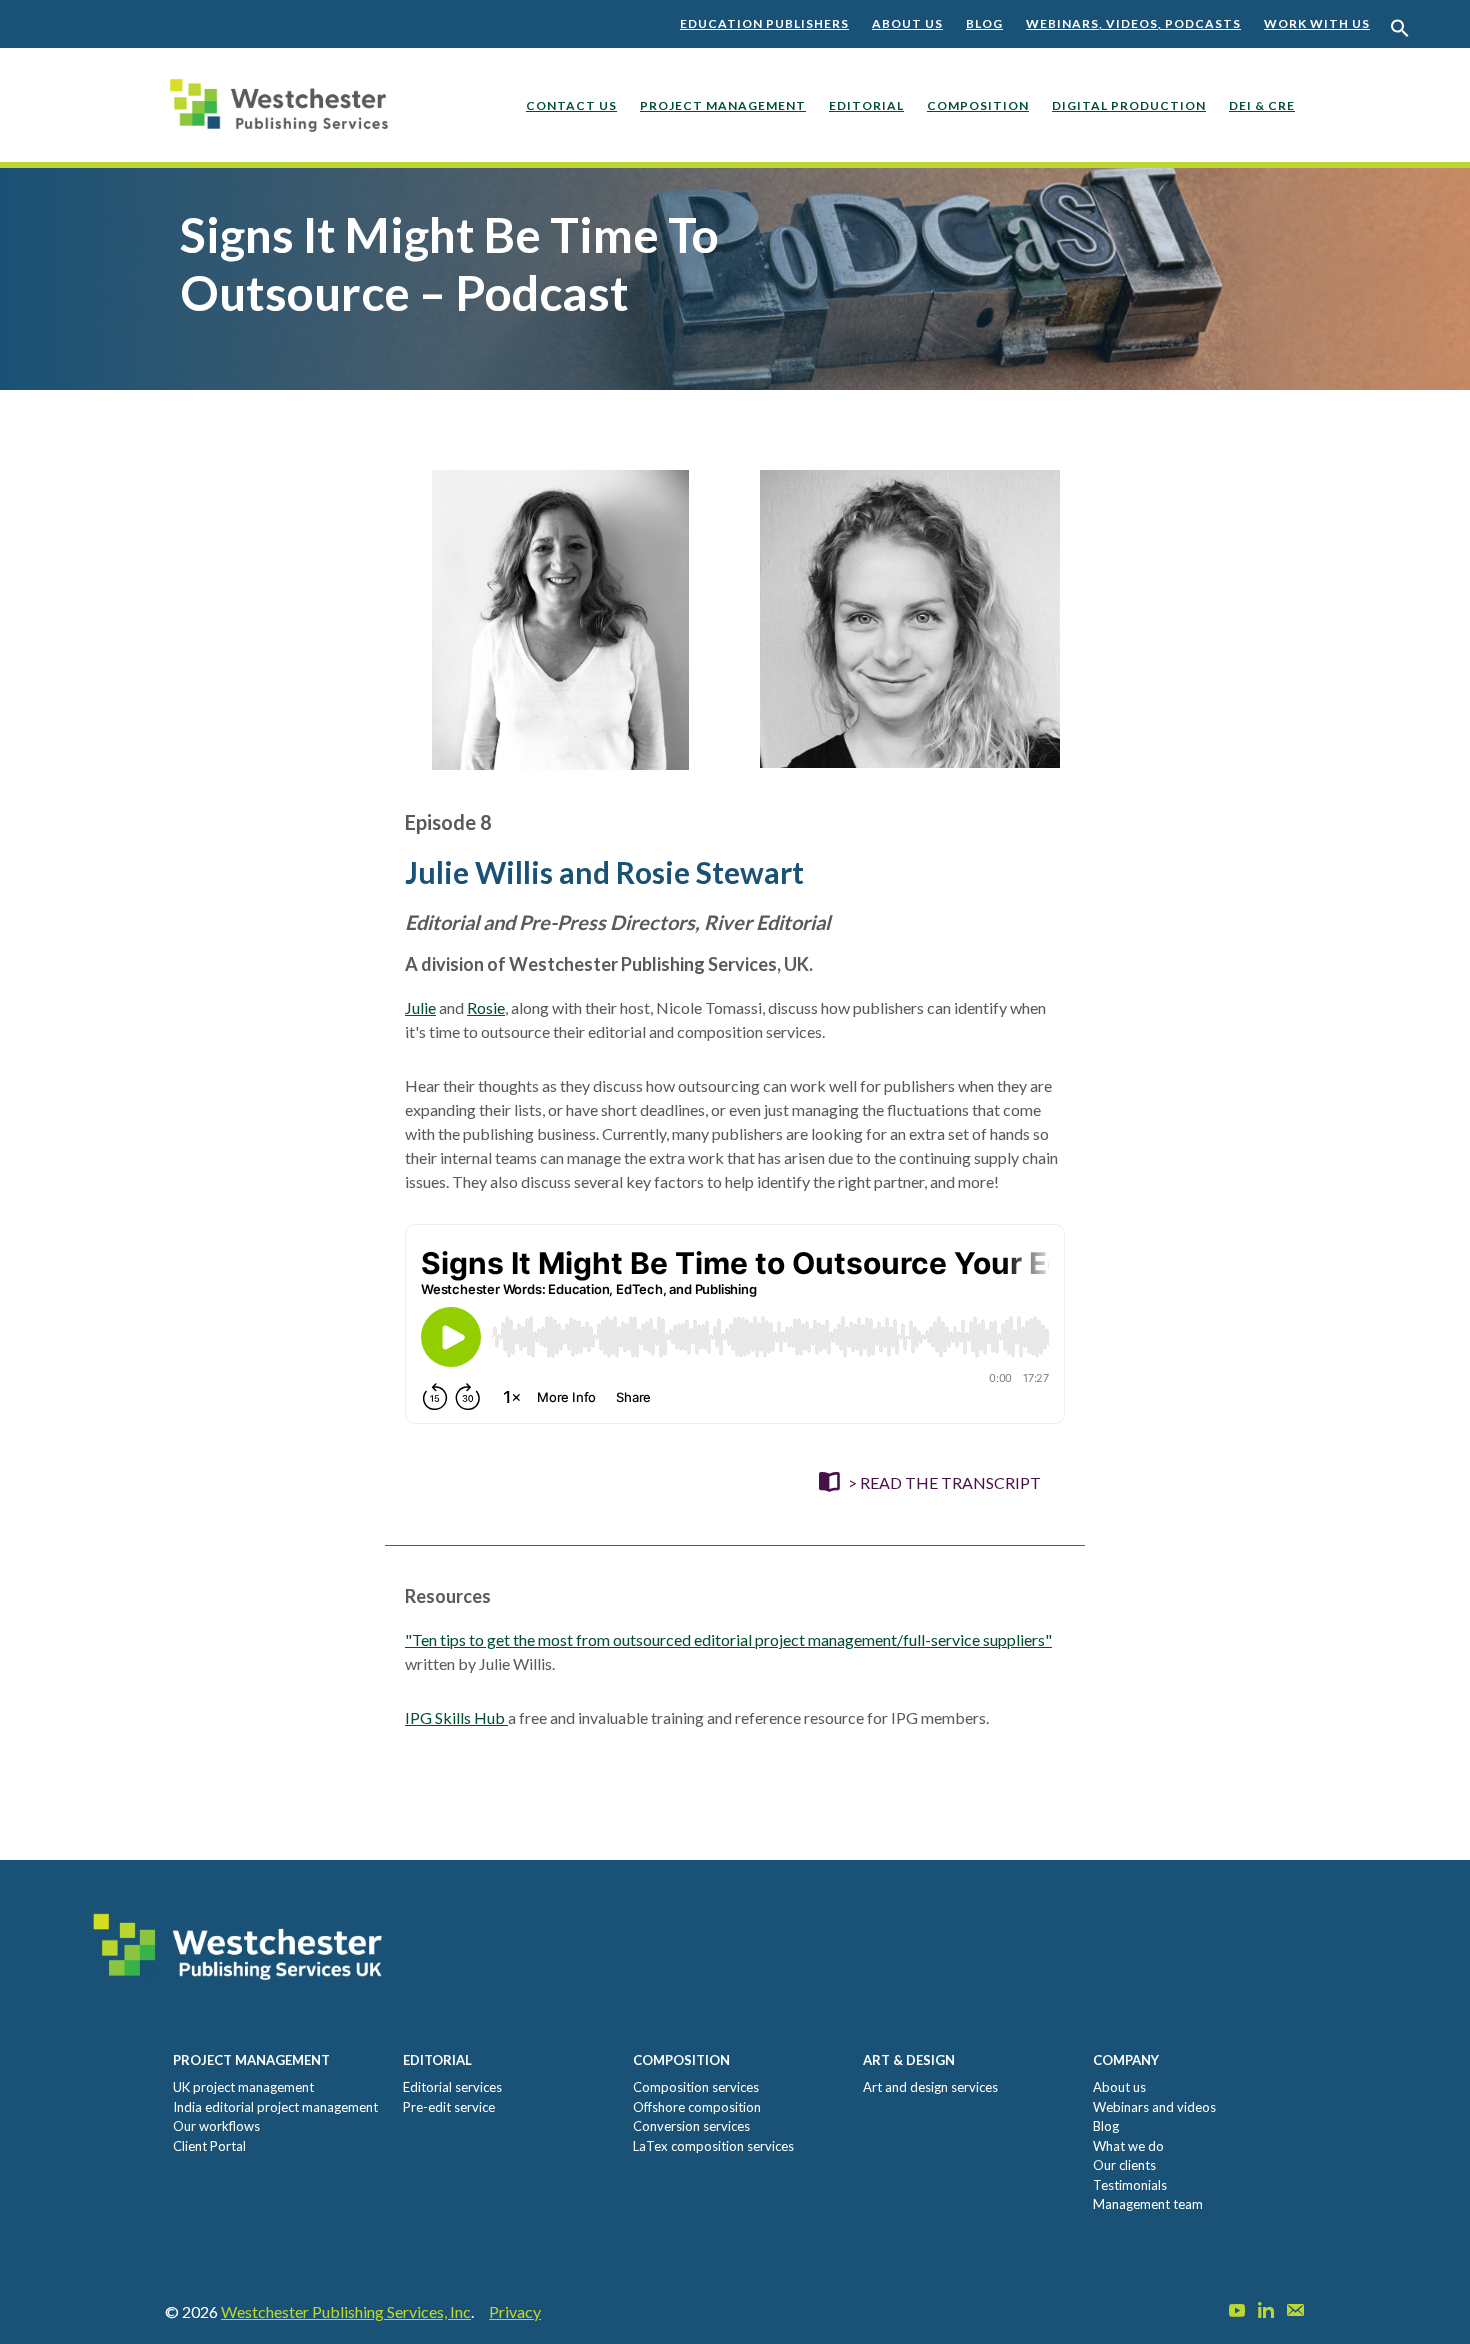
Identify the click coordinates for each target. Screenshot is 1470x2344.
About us (907, 23)
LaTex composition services (713, 2146)
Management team (1148, 2204)
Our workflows (216, 2126)
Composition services (696, 2087)
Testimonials (1130, 2185)
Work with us (1317, 23)
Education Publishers (764, 23)
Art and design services (930, 2087)
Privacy (515, 2311)
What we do (1128, 2146)
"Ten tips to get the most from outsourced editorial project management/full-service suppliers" (728, 1639)
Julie (420, 1007)
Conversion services (691, 2126)
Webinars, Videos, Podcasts (1133, 23)
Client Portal (209, 2146)
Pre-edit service (449, 2107)
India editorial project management (275, 2107)
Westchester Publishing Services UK (285, 119)
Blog (984, 23)
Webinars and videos (1154, 2107)
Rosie (486, 1007)
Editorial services (452, 2087)
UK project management (243, 2087)
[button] (1400, 29)
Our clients (1124, 2165)
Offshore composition (697, 2107)
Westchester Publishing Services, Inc (346, 2311)
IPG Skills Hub (456, 1717)
